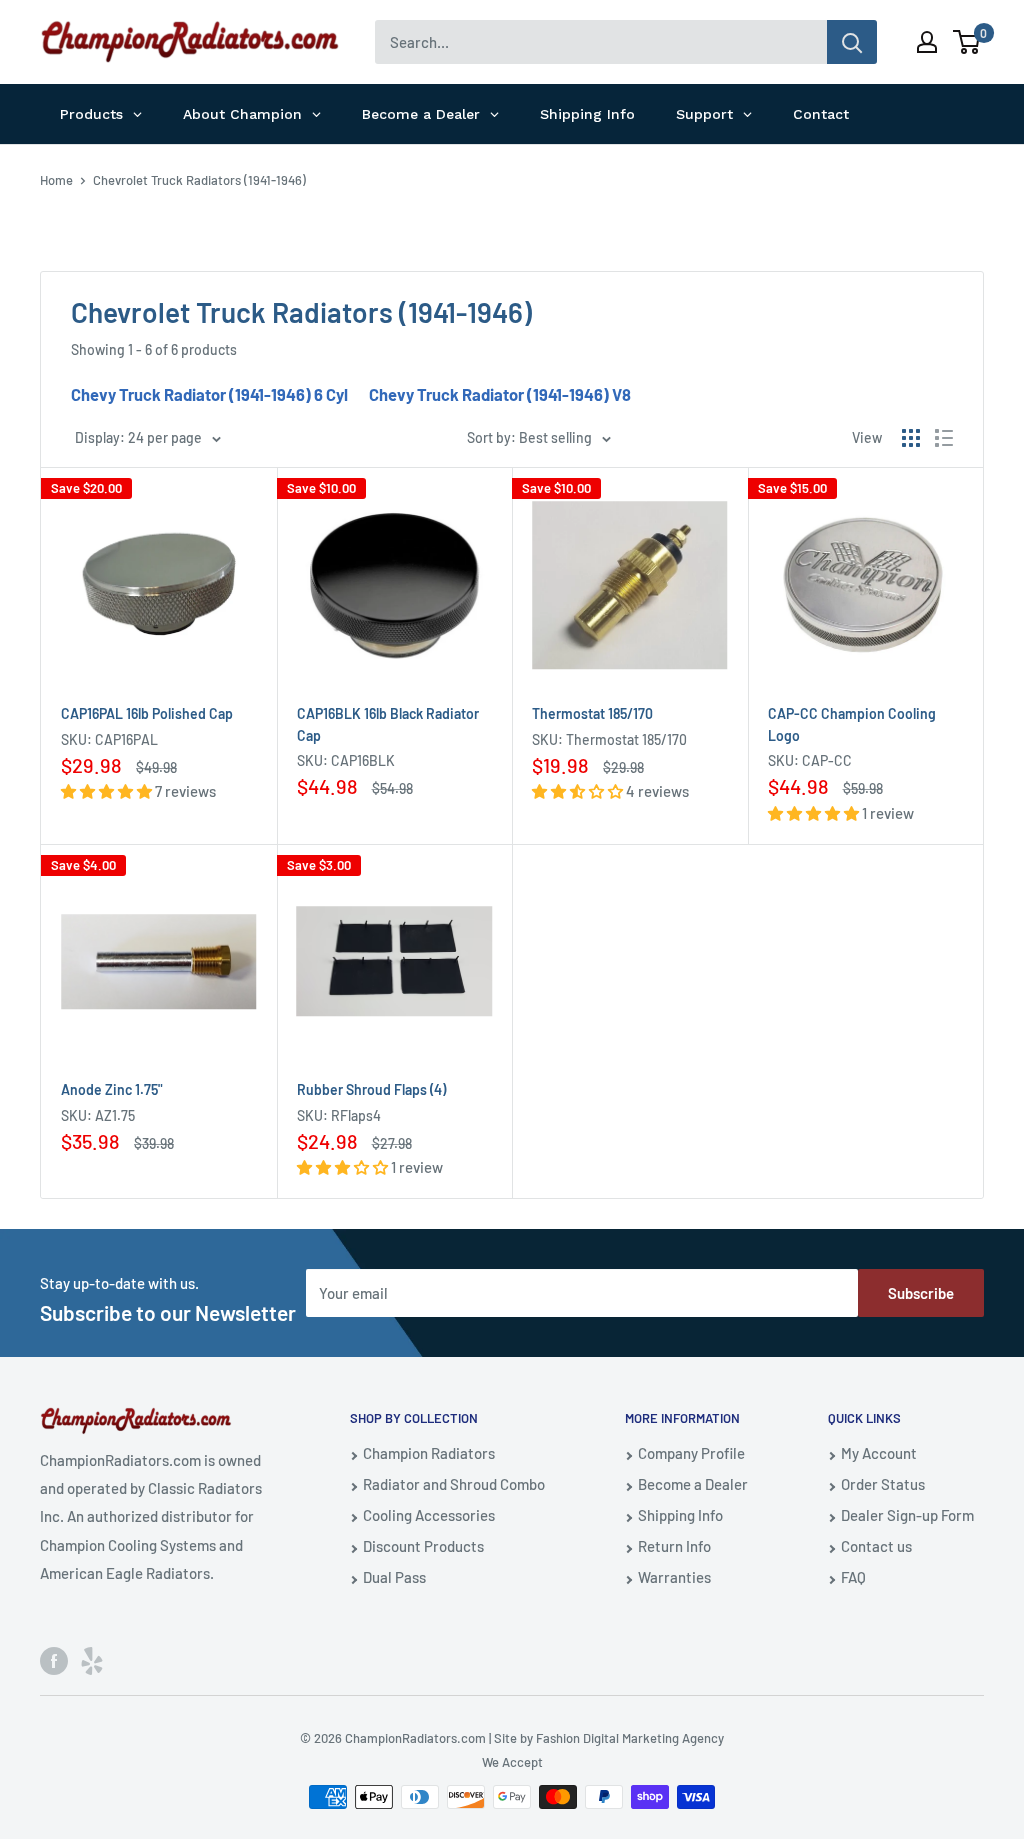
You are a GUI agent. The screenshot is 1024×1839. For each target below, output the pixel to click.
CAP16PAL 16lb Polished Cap (147, 713)
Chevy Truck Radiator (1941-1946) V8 (500, 394)
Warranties (674, 1577)
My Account (879, 1453)
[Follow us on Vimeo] (92, 1659)
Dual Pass (394, 1577)
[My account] (927, 42)
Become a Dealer (693, 1484)
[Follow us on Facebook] (54, 1659)
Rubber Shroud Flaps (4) (371, 1089)
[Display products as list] (944, 438)
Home (56, 180)
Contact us (876, 1546)
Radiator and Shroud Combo (454, 1484)
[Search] (852, 42)
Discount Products (423, 1546)
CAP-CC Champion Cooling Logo (852, 724)
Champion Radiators (429, 1453)
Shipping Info (680, 1515)
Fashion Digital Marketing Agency (630, 1738)
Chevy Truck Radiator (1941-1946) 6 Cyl (209, 394)
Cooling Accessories (429, 1515)
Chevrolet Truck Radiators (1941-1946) (199, 180)
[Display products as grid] (911, 438)
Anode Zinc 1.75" (112, 1089)
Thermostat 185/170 (592, 713)
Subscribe (921, 1293)
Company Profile (691, 1453)
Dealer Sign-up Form (907, 1515)
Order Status (883, 1484)
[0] (967, 42)
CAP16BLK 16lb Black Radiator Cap (388, 724)
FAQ (853, 1577)
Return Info (674, 1546)
